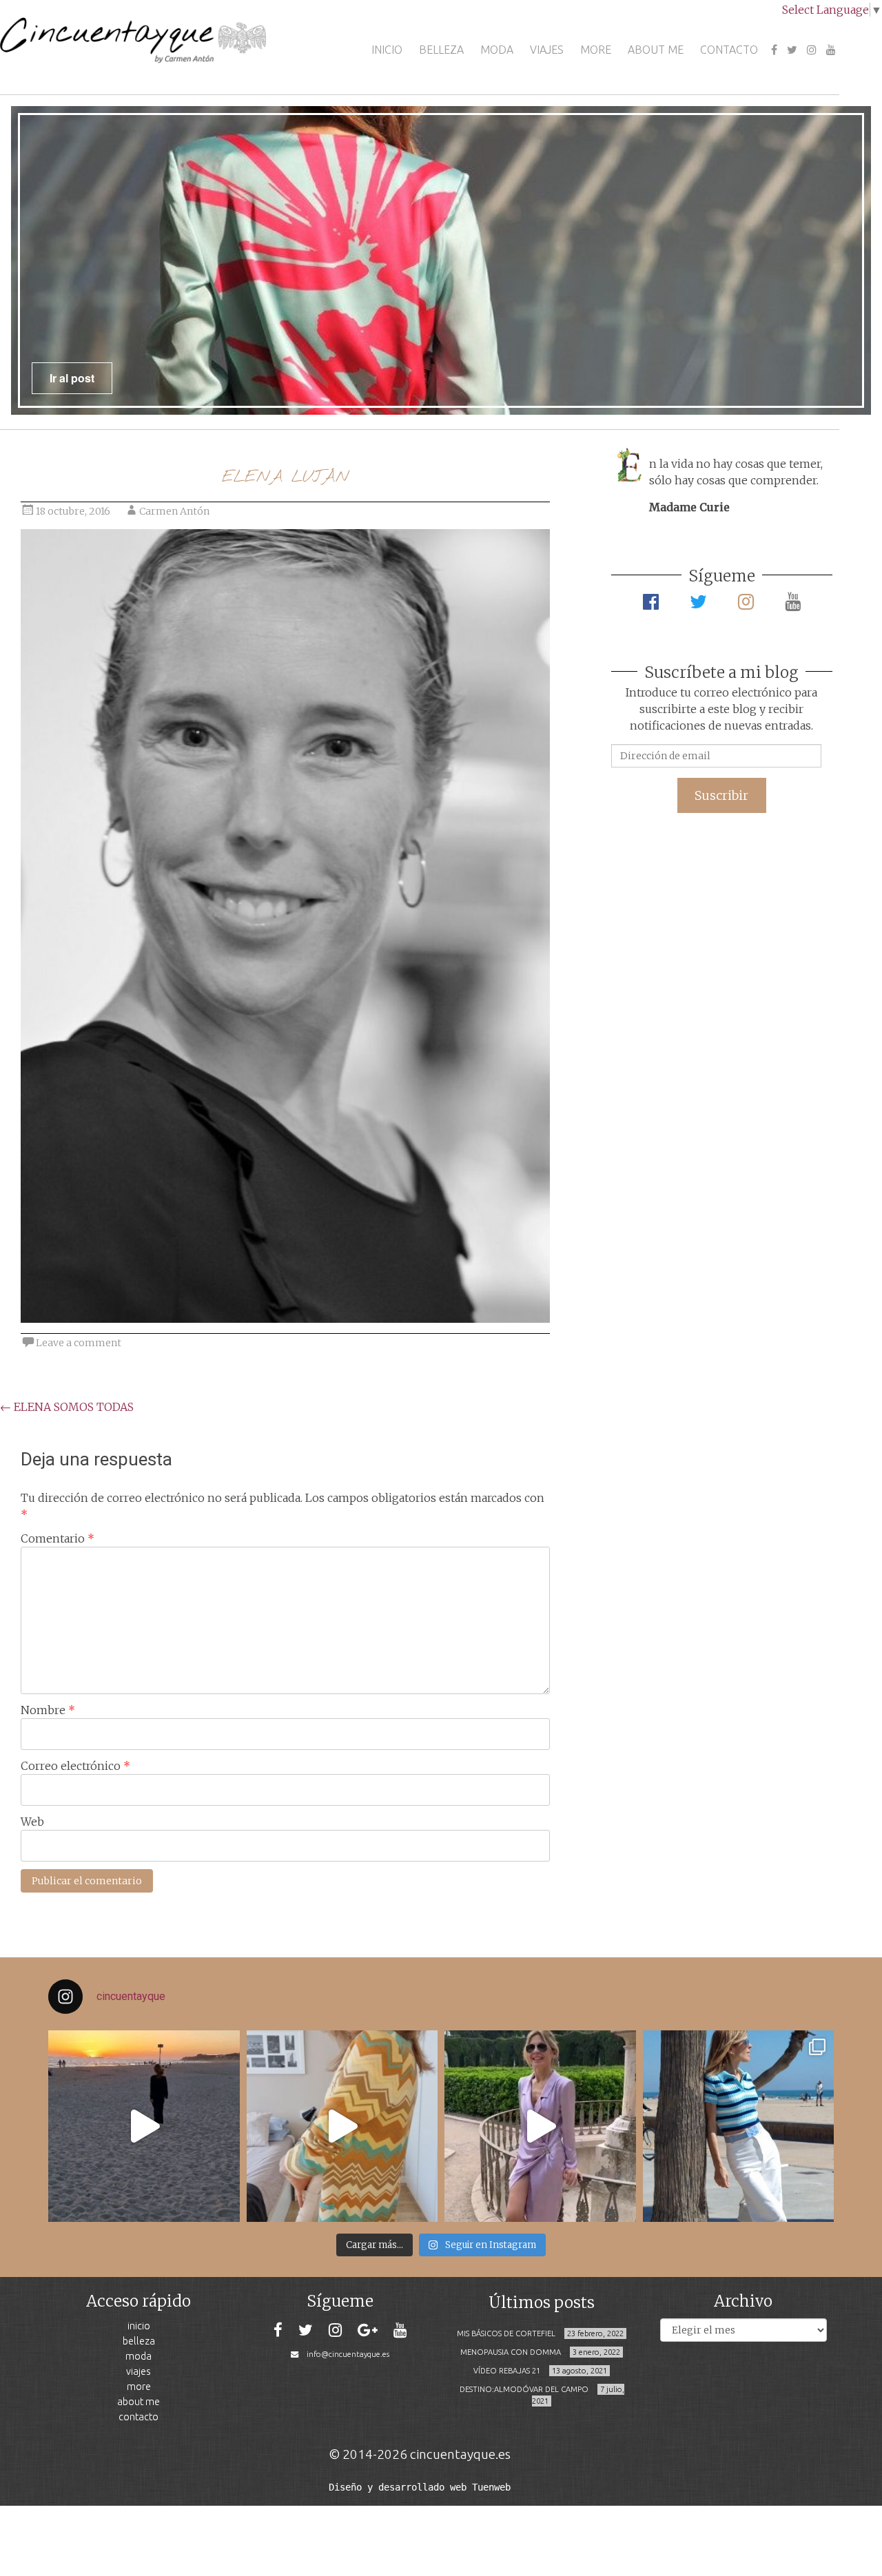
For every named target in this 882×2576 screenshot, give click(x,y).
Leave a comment (79, 1343)
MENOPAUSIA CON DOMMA (511, 2352)
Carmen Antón (174, 511)
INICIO (387, 50)
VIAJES (547, 50)
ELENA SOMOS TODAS (67, 1407)
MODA (497, 50)
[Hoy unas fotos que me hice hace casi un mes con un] (739, 2126)
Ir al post (72, 378)
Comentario (58, 1538)
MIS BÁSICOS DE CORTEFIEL (506, 2333)
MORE (596, 50)
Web (32, 1822)
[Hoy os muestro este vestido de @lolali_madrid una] (540, 2126)
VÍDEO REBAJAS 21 (507, 2371)
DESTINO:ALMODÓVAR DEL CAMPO (524, 2389)
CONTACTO (729, 50)
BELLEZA (441, 50)
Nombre (48, 1710)
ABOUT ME (656, 50)
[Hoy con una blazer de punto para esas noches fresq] (342, 2126)
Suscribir (721, 795)
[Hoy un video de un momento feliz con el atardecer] (144, 2126)
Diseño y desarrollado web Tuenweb (420, 2487)
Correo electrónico (75, 1766)
